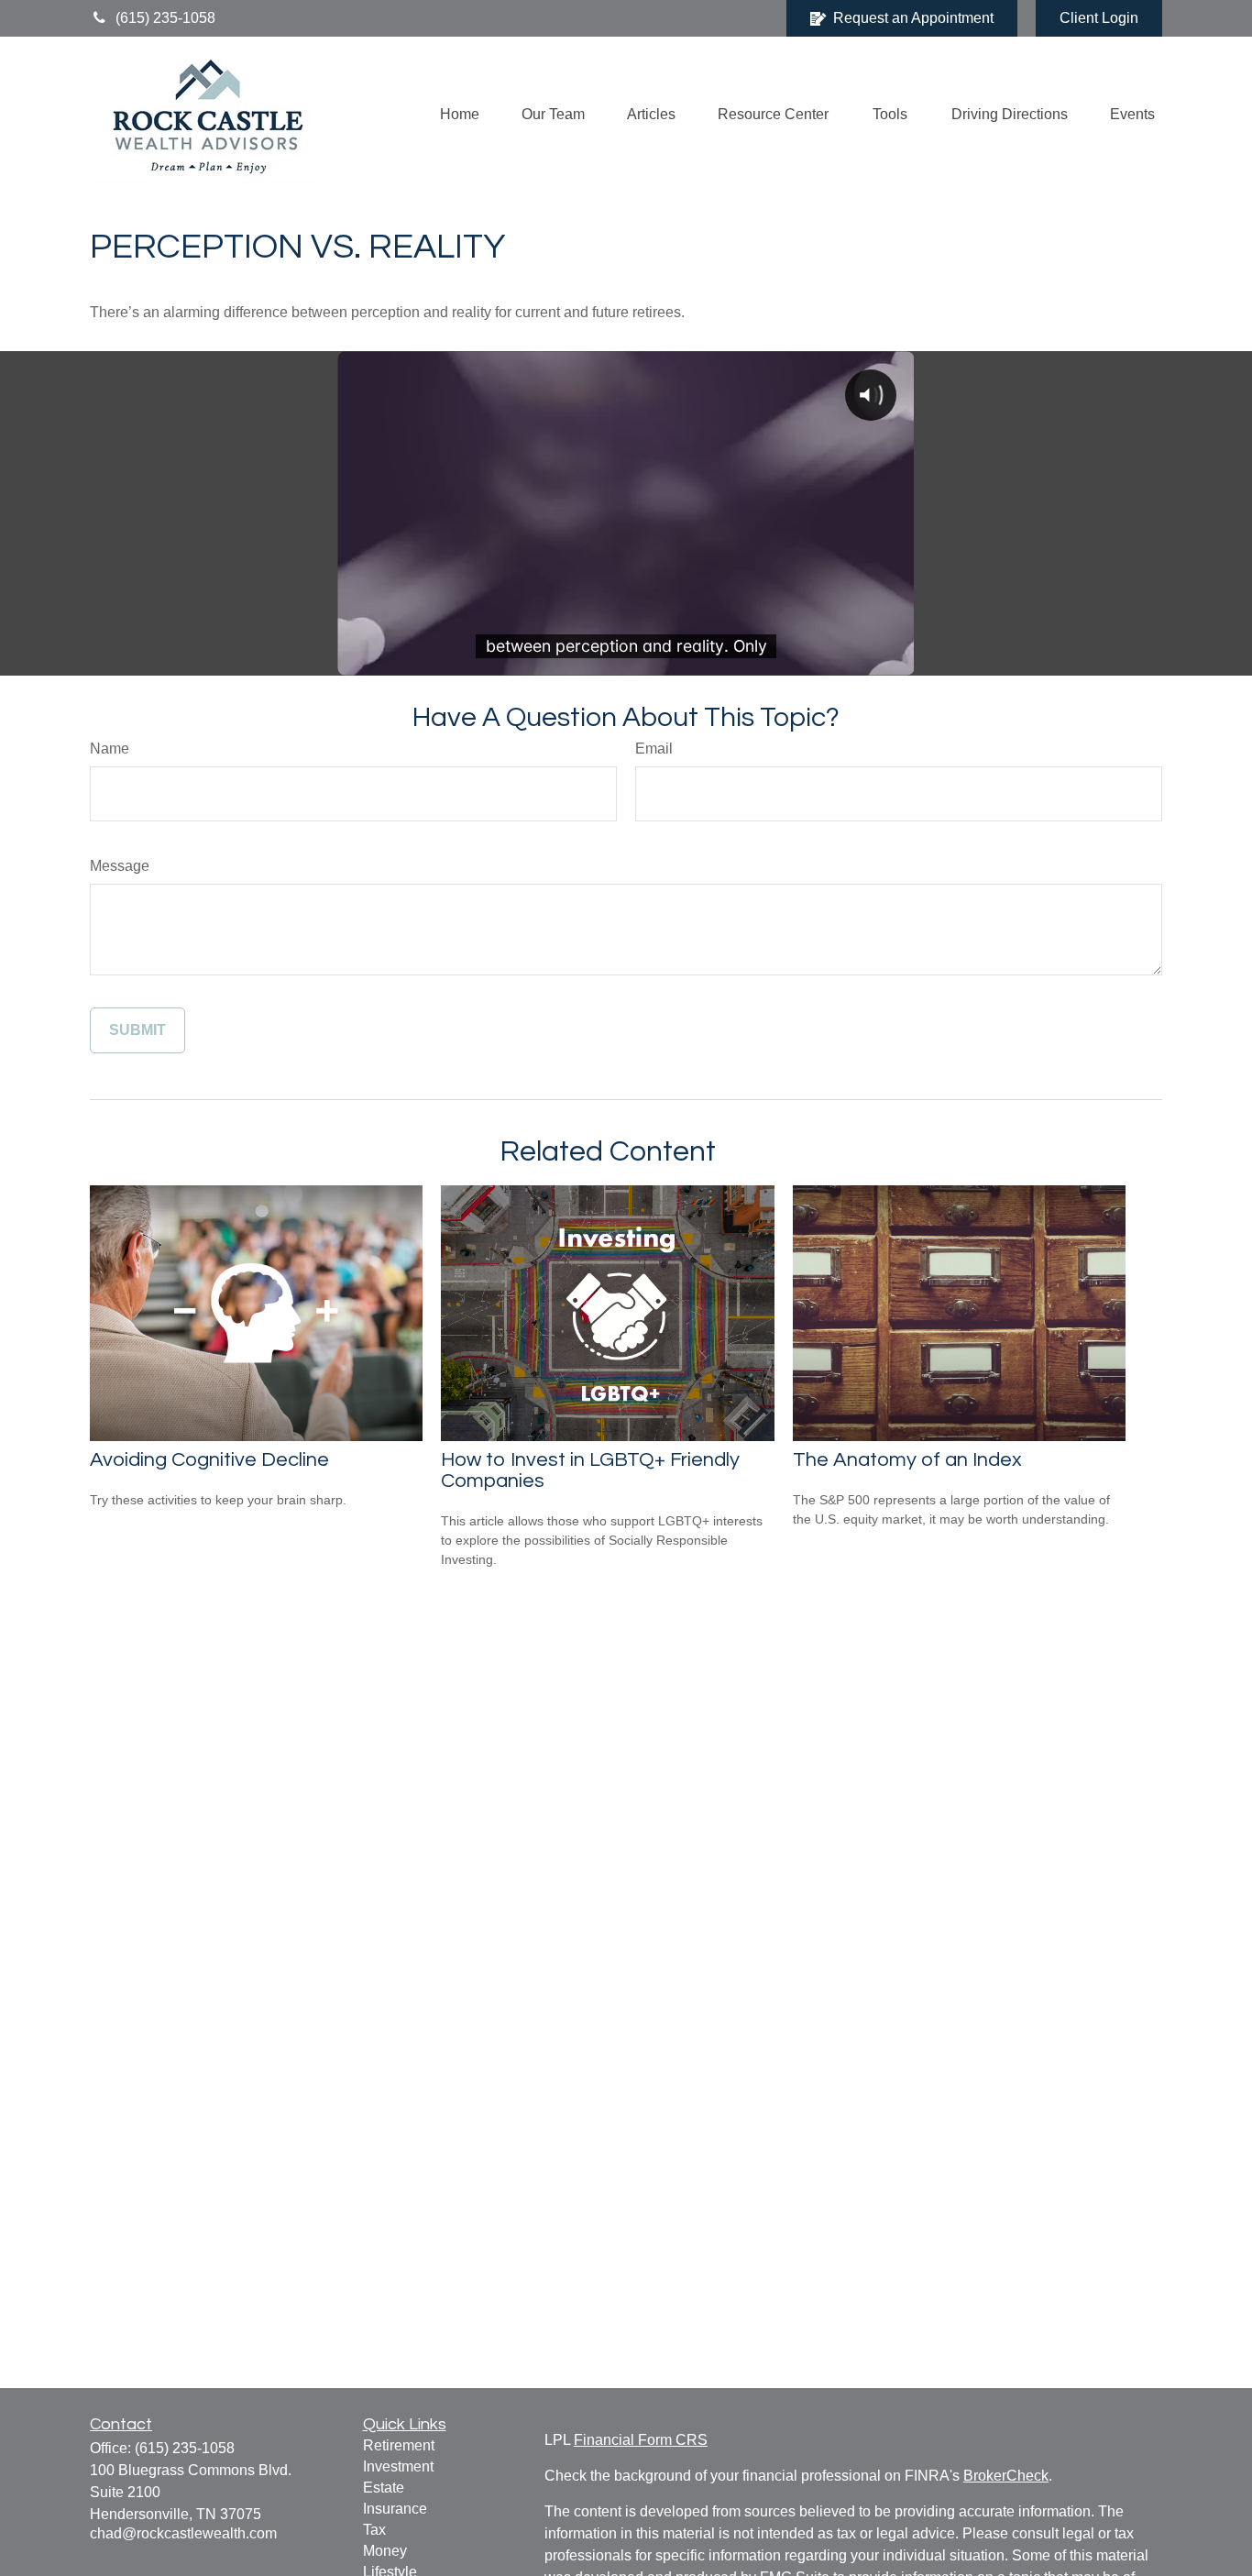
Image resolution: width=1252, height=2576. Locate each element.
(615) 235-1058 (165, 18)
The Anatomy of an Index (907, 1460)
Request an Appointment (913, 18)
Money (385, 2551)
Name (110, 749)
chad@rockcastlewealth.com (183, 2533)
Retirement (399, 2445)
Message (120, 866)
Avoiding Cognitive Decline (209, 1460)
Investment (398, 2466)
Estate (384, 2488)
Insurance (395, 2509)
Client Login (1099, 18)
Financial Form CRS (641, 2440)
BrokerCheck (1006, 2476)
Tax (374, 2530)
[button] (460, 115)
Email (654, 749)
